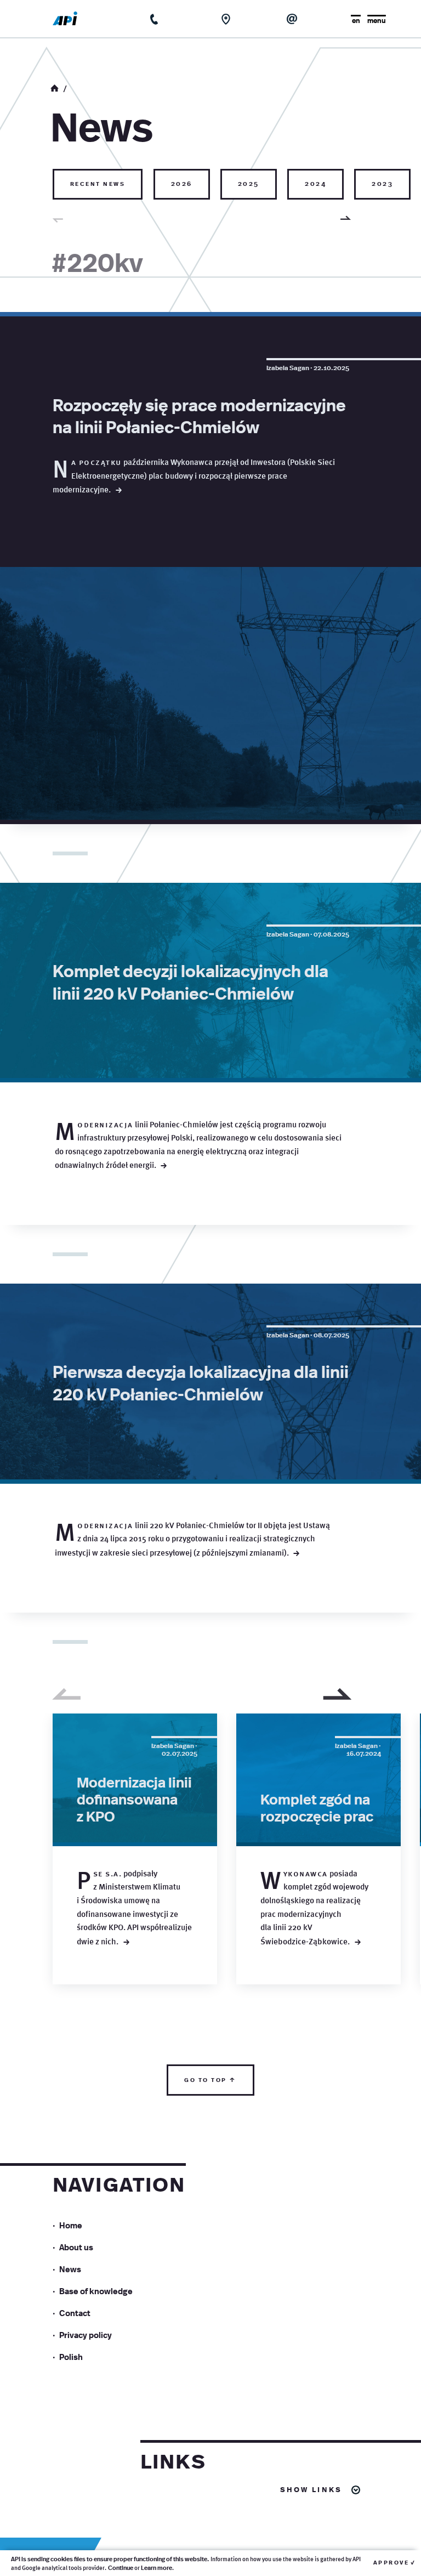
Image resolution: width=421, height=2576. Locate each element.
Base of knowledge (96, 2291)
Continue (121, 2568)
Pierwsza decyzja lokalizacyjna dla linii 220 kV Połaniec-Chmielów (201, 1382)
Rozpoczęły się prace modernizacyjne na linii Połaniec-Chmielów (199, 415)
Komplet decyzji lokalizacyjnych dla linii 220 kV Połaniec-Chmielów (190, 981)
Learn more (157, 2568)
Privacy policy (86, 2334)
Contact (75, 2313)
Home (71, 2225)
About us (76, 2247)
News (70, 2269)
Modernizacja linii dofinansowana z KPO (134, 1798)
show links (311, 2489)
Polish (71, 2356)
